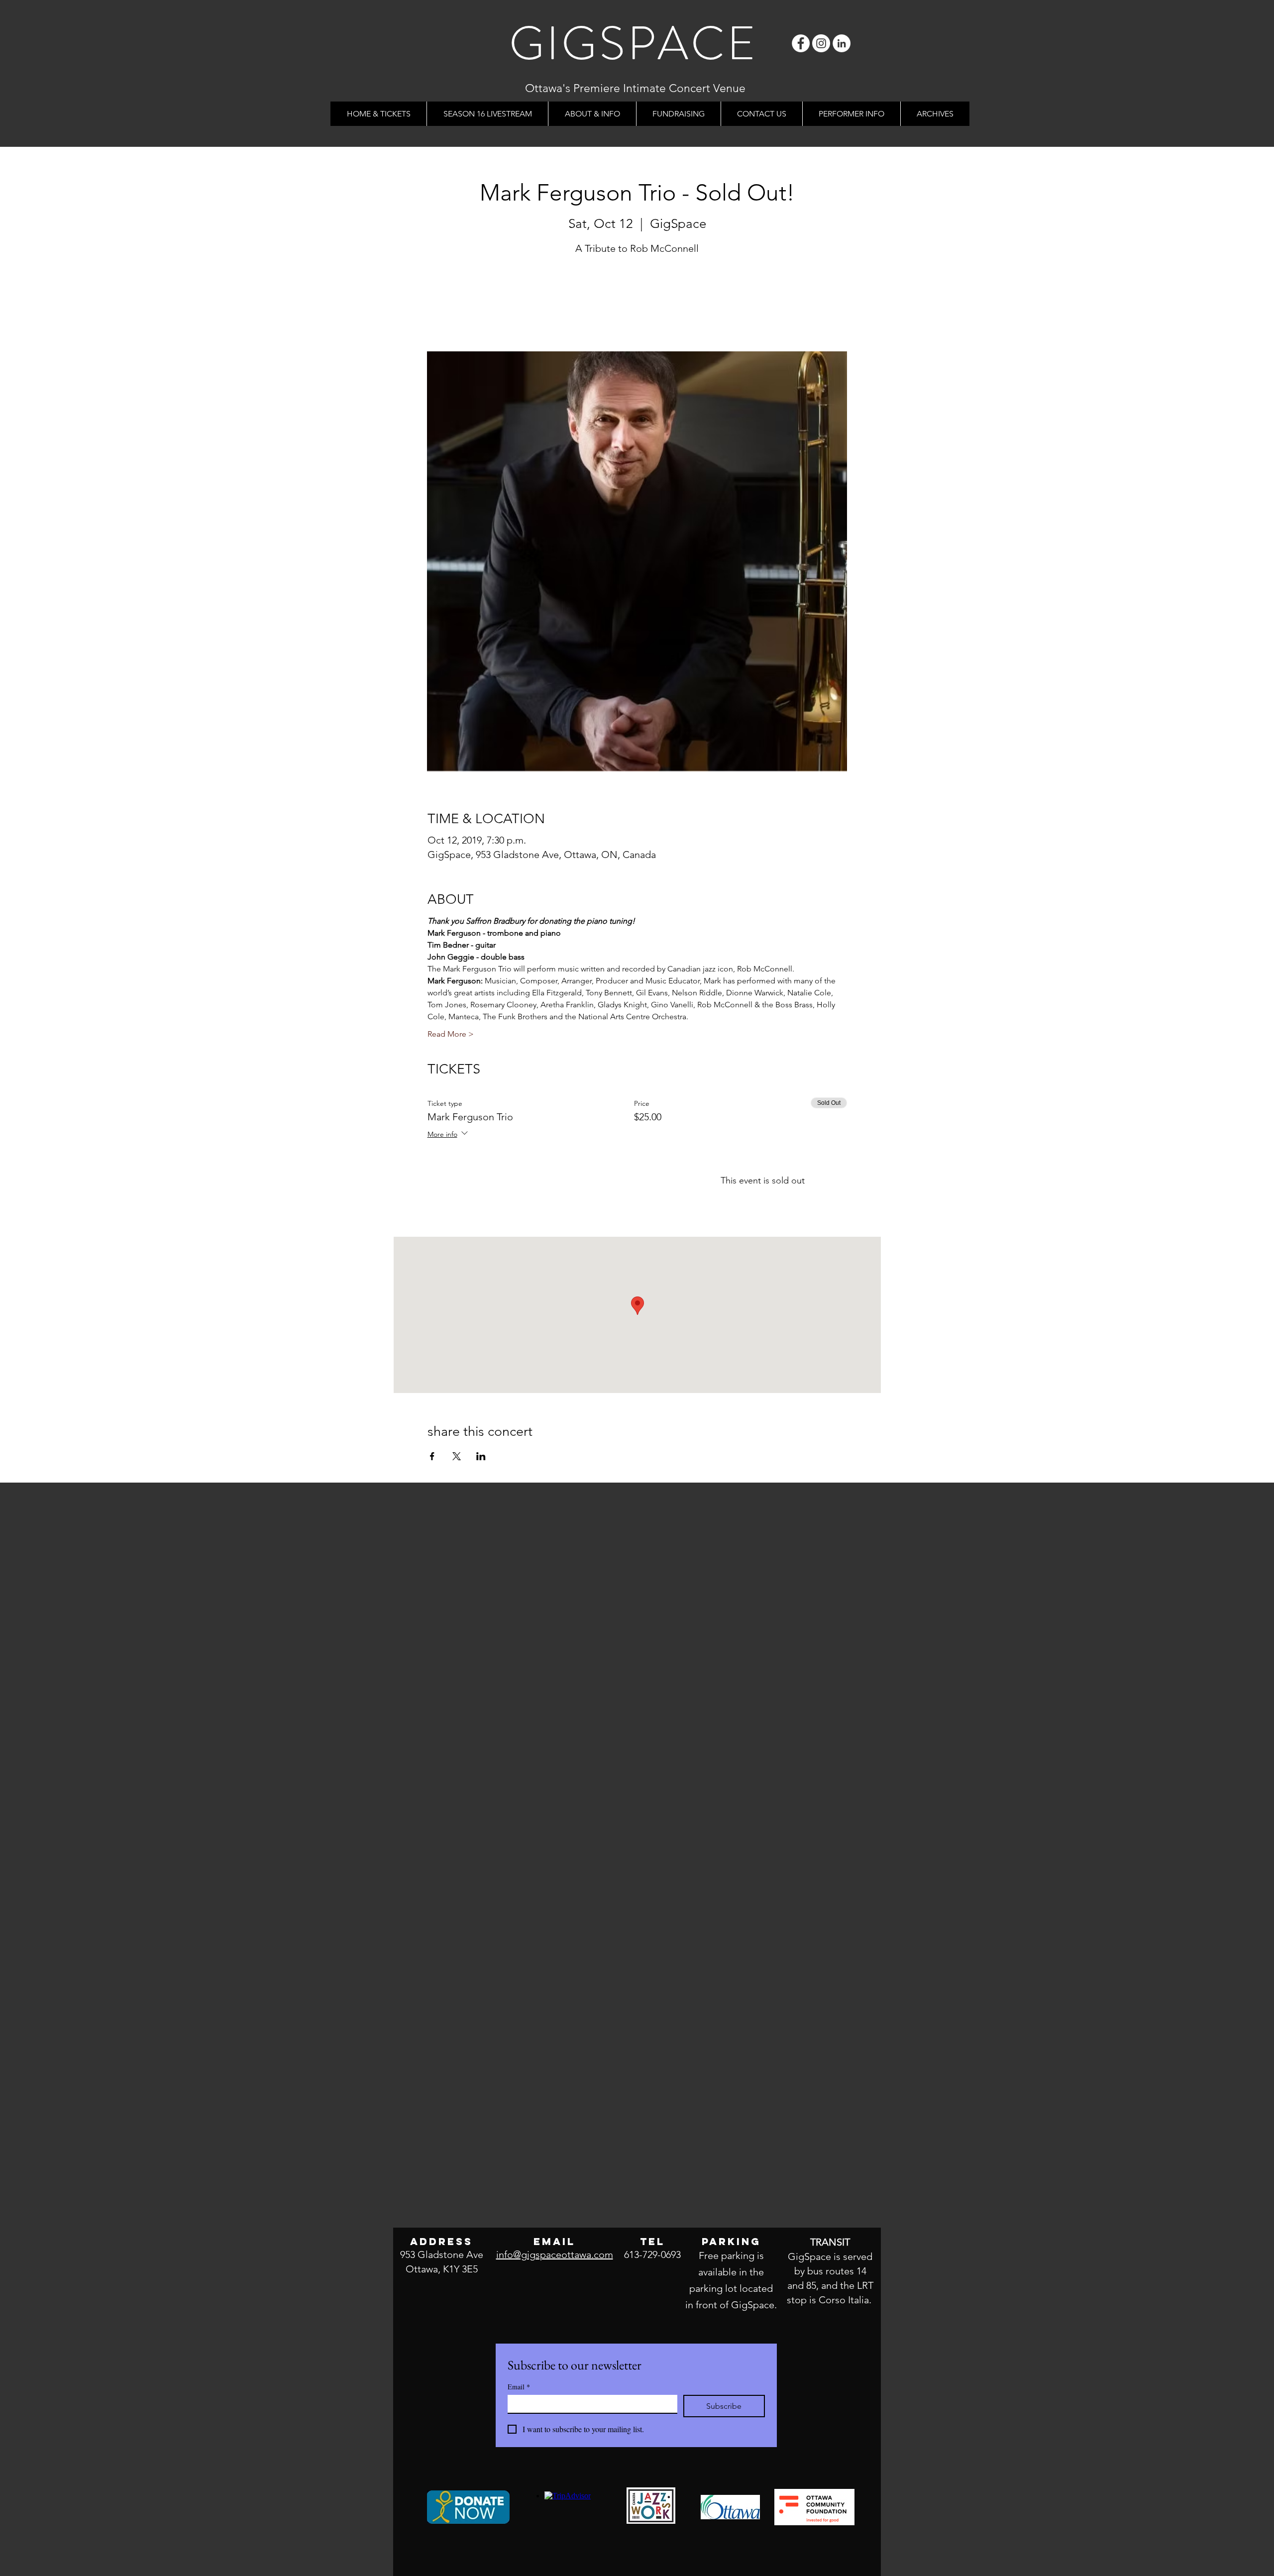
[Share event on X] (457, 1456)
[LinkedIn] (842, 43)
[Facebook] (801, 43)
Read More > (451, 1034)
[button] (592, 114)
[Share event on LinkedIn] (481, 1456)
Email (519, 2387)
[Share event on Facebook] (432, 1456)
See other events (637, 305)
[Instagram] (821, 43)
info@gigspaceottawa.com (555, 2254)
